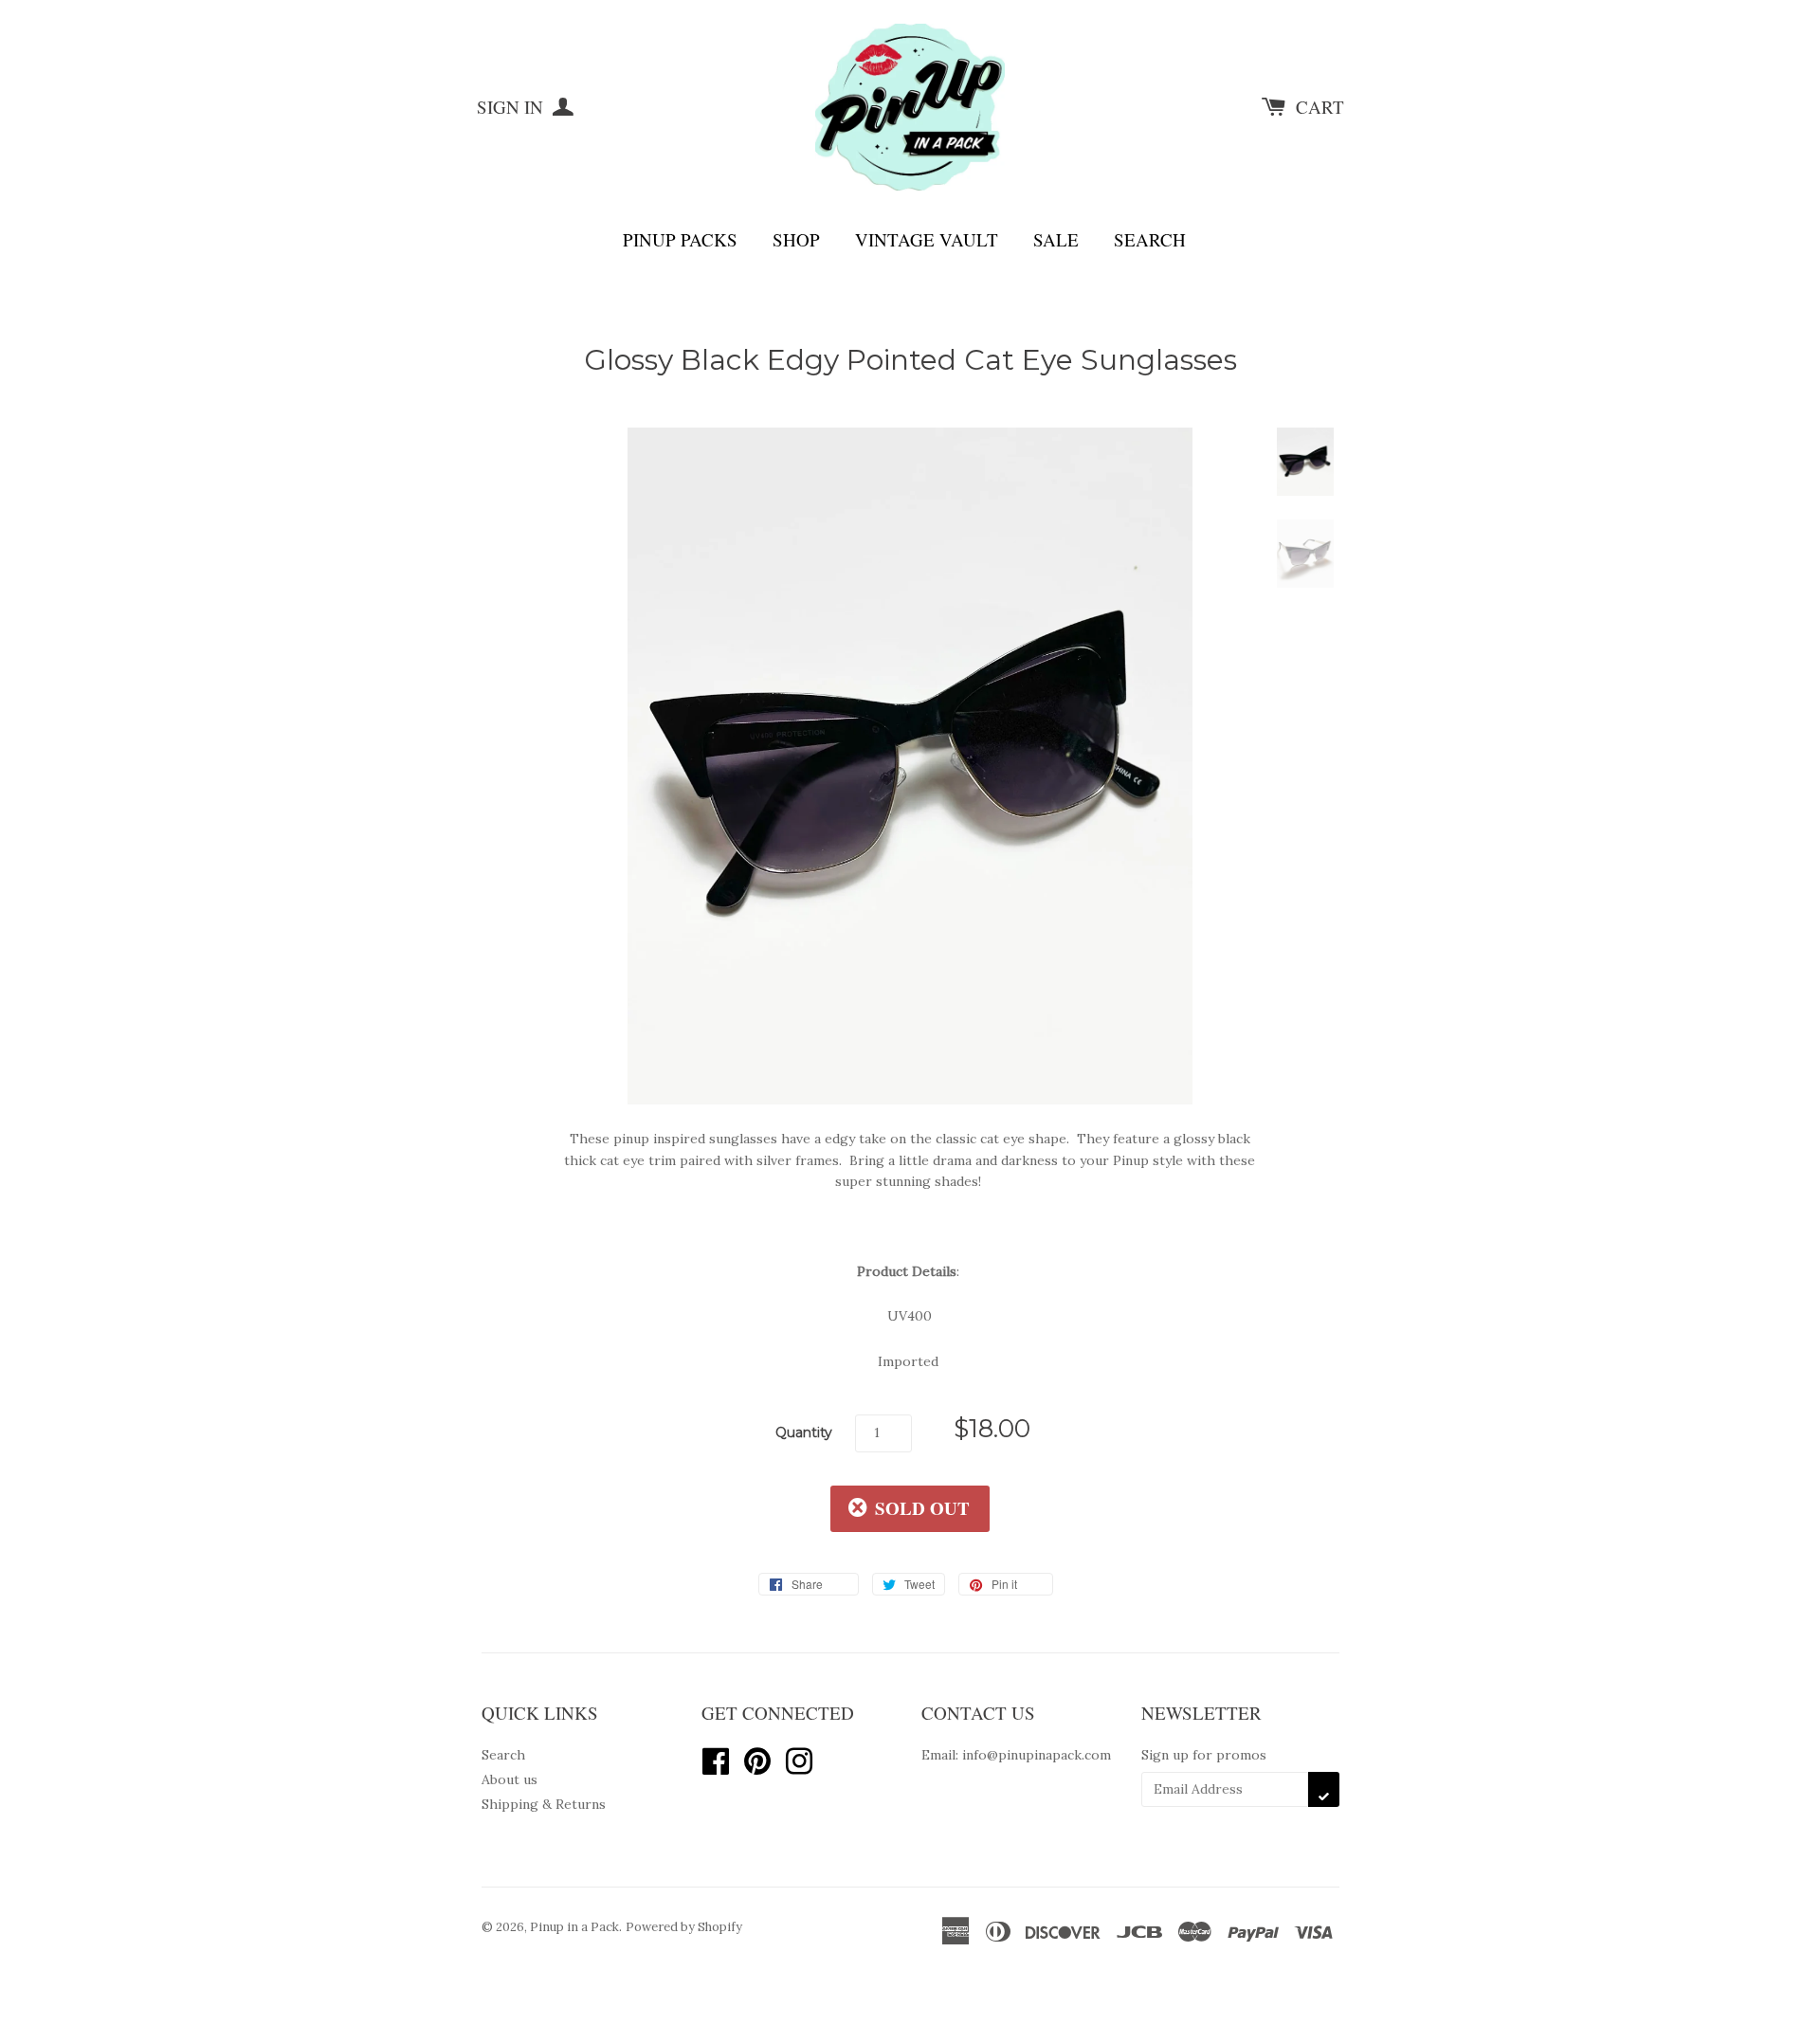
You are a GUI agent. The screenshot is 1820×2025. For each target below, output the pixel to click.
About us (510, 1779)
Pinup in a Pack (574, 1927)
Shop (796, 239)
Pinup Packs (680, 239)
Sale (1056, 239)
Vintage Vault (927, 239)
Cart (1320, 107)
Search (1150, 239)
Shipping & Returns (544, 1804)
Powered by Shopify (684, 1927)
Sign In (512, 107)
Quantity (804, 1432)
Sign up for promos (1204, 1755)
